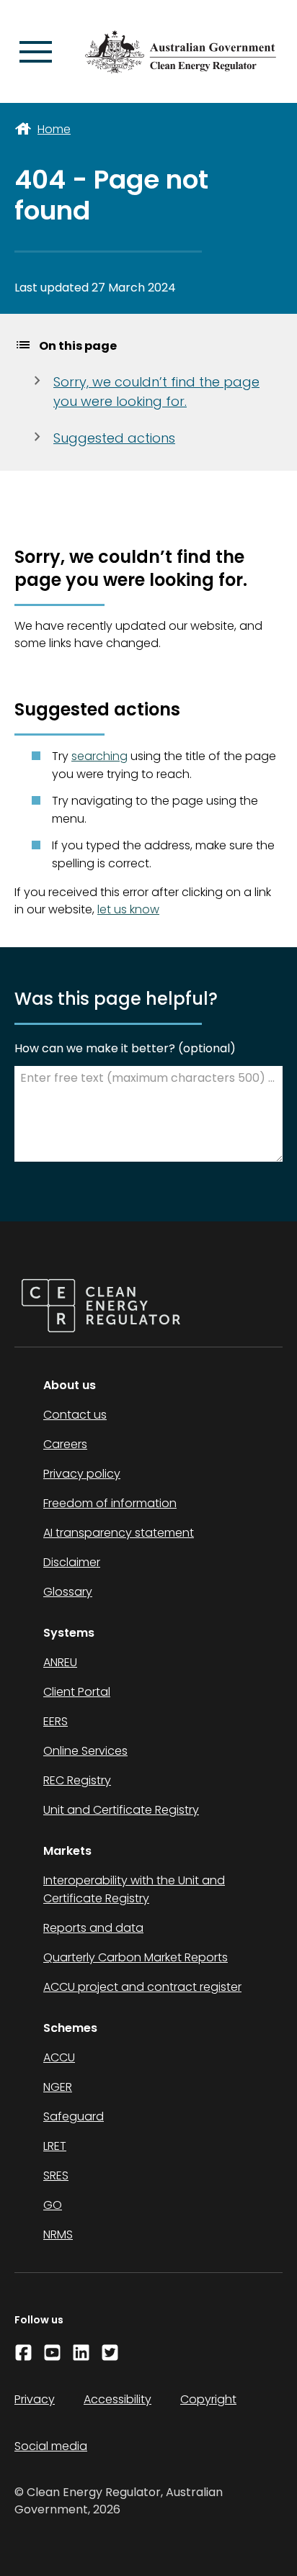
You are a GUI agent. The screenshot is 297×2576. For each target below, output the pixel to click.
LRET (55, 2146)
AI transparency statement (119, 1533)
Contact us (75, 1415)
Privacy (35, 2399)
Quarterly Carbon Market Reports (136, 1957)
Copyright (208, 2399)
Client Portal (77, 1692)
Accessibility (118, 2399)
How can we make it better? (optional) (125, 1048)
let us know (128, 909)
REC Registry (77, 1780)
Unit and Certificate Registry (121, 1810)
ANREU (60, 1662)
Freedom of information (110, 1503)
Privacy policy (82, 1474)
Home (54, 129)
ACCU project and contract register (142, 1987)
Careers (65, 1444)
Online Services (85, 1751)
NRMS (58, 2234)
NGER (58, 2087)
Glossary (68, 1592)
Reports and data (93, 1928)
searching (99, 756)
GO (53, 2205)
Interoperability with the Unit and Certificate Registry (134, 1889)
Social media (51, 2446)
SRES (56, 2175)
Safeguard (74, 2116)
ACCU (59, 2057)
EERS (56, 1721)
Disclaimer (72, 1562)
